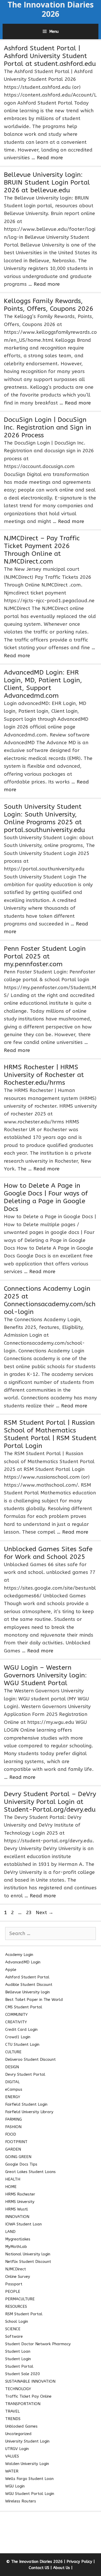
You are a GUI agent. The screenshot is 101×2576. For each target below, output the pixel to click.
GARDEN (13, 2149)
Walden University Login (27, 2464)
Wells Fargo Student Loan (29, 2479)
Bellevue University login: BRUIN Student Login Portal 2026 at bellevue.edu (47, 183)
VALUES (12, 2456)
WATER (12, 2471)
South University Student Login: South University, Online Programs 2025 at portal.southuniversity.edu (44, 818)
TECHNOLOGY (18, 2389)
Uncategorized (18, 2434)
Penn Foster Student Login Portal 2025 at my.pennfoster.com (45, 956)
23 (29, 1913)
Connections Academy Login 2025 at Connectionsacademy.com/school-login (50, 1300)
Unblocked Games (21, 2426)
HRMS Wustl (17, 2209)
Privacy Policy (79, 2562)
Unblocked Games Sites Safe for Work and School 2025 (48, 1553)
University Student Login (27, 2441)
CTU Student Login (22, 2044)
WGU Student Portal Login (30, 2494)
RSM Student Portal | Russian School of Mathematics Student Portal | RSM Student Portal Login (50, 1434)
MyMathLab (16, 2247)
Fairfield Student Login (26, 2104)
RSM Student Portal (24, 2314)
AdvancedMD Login (23, 1962)
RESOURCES (16, 2306)
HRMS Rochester (20, 2194)
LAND (10, 2232)
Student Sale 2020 (23, 2374)
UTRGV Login (17, 2449)
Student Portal (19, 2366)
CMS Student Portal (24, 2007)
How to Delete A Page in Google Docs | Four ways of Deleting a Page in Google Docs (46, 1197)
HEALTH (13, 2179)
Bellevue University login (27, 1992)
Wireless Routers (21, 2501)
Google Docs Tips (21, 2164)
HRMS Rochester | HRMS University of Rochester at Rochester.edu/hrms (44, 1075)
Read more (50, 158)
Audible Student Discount (29, 1985)
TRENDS (13, 2419)
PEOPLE (13, 2292)
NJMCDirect (16, 2269)
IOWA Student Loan (23, 2224)
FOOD (11, 2134)
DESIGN (12, 2067)
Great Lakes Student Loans (30, 2172)
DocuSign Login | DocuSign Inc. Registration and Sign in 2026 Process (48, 427)
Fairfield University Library (29, 2112)
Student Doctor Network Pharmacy (38, 2344)
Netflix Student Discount (28, 2262)
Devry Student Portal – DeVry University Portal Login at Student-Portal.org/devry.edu (50, 1802)
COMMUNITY (16, 2015)
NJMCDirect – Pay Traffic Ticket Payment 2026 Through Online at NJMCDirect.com (42, 550)
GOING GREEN (18, 2157)
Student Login (18, 2359)
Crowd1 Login (18, 2037)
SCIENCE (13, 2329)
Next (45, 1913)
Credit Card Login (21, 2030)
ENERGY (13, 2097)
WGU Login (15, 2486)
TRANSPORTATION (23, 2404)
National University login (28, 2254)
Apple (11, 1970)
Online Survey (18, 2277)
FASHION (13, 2127)
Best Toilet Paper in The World (34, 2000)
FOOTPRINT (16, 2142)
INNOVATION (17, 2217)
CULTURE (13, 2052)
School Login (17, 2321)
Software (14, 2336)
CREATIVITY (16, 2022)
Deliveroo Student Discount (30, 2059)
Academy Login (19, 1955)
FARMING (13, 2119)
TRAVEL (12, 2411)
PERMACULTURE (20, 2299)
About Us (62, 2568)
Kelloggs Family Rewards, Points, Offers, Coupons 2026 (49, 305)
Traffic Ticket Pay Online (28, 2396)
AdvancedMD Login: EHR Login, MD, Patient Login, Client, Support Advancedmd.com (43, 684)
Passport (14, 2284)
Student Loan (18, 2351)
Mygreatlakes (18, 2239)
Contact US (39, 2568)
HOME (11, 2187)
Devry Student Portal (25, 2074)
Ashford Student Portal (27, 1977)
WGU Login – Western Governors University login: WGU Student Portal (45, 1675)
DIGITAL (12, 2082)
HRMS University (20, 2202)
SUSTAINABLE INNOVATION (30, 2381)
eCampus (14, 2089)
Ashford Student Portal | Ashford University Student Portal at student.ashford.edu (50, 56)
